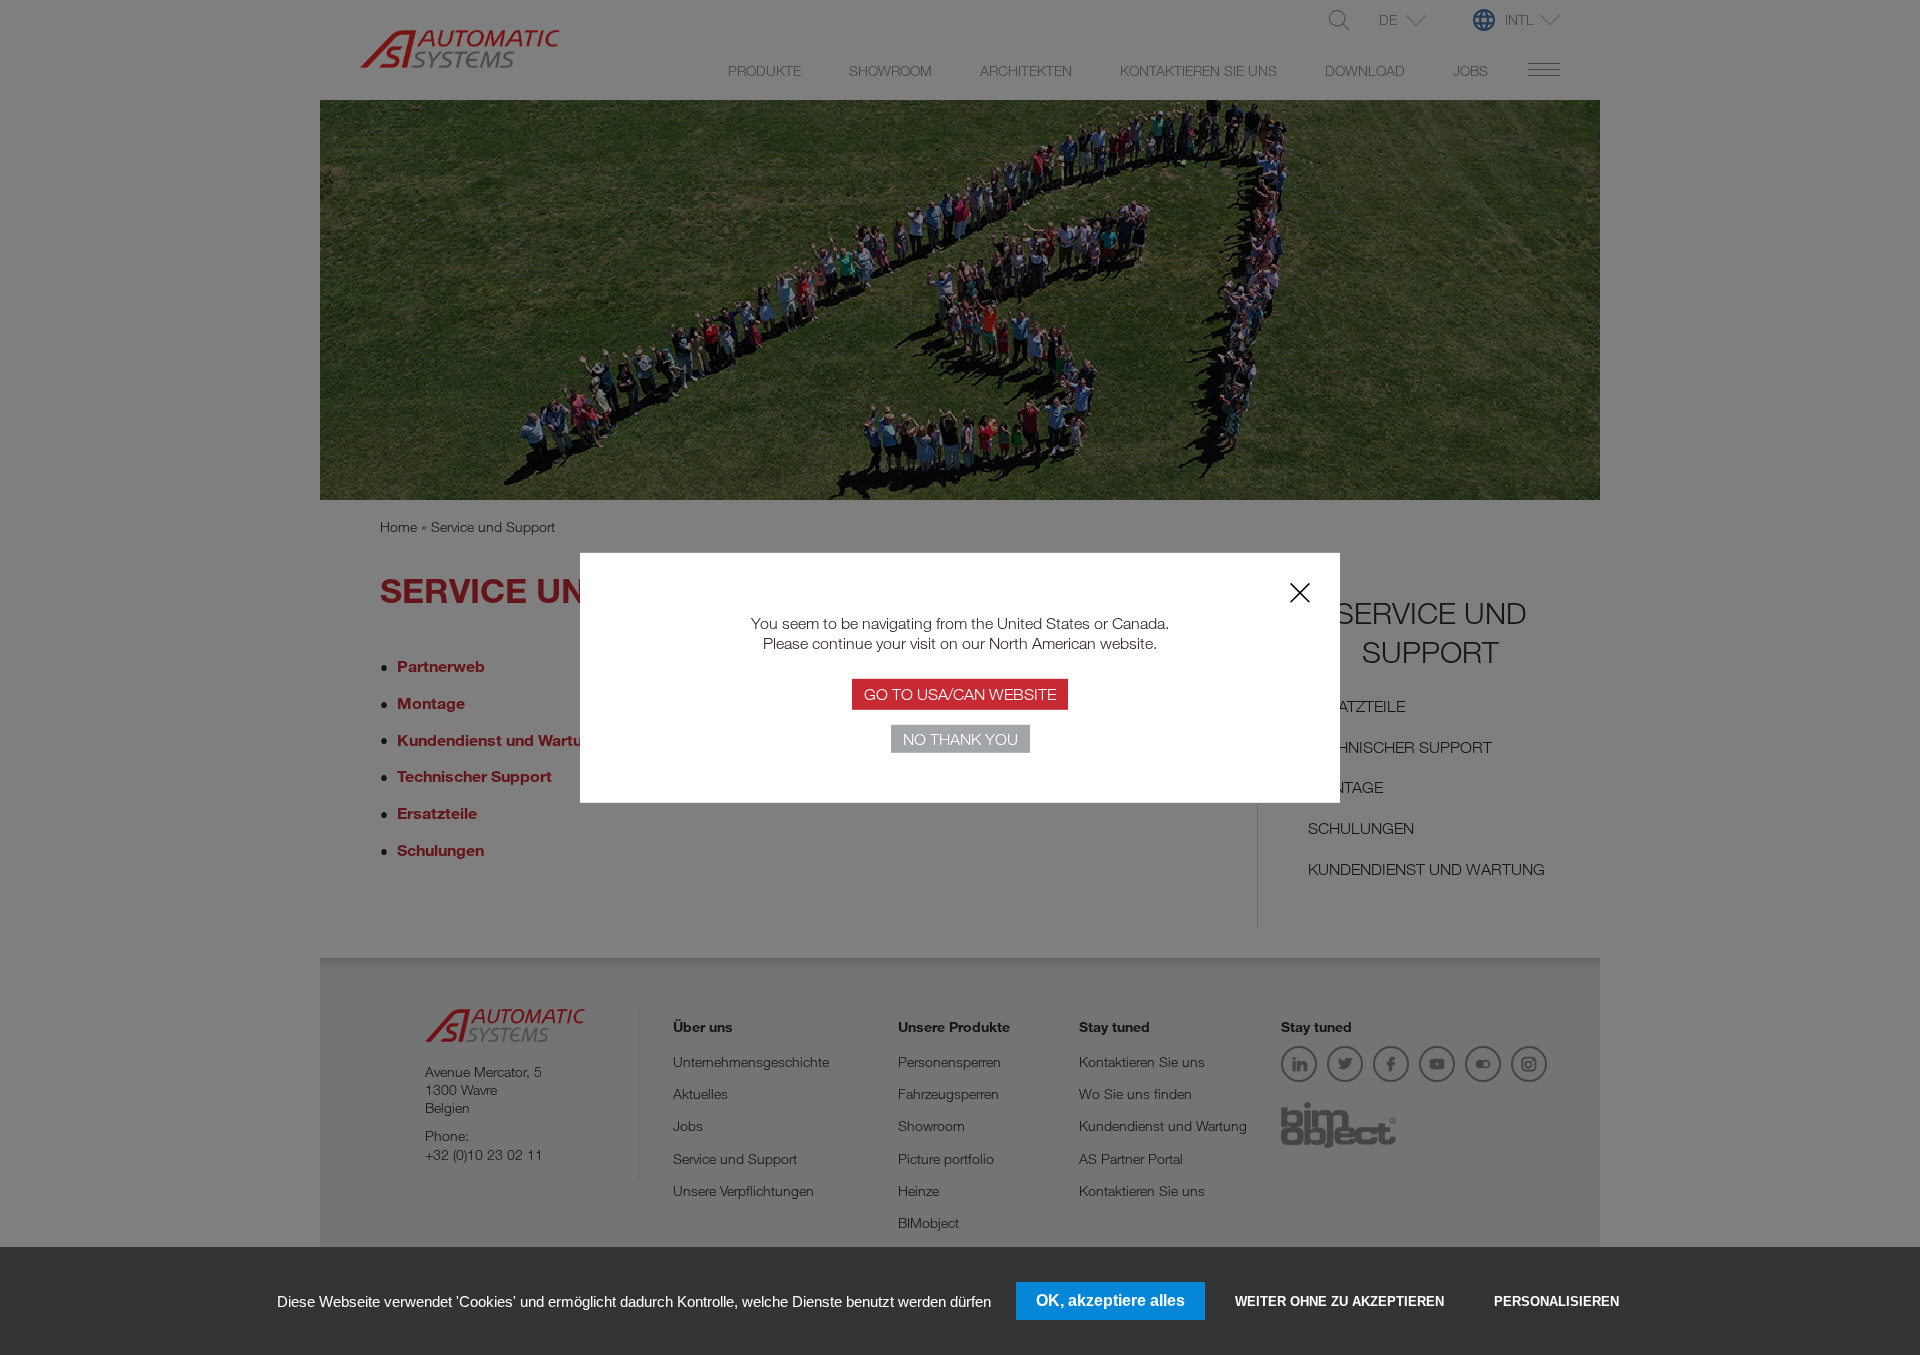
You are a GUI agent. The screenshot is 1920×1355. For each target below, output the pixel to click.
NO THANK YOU (960, 739)
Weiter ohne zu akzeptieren (1339, 1301)
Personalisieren (1556, 1301)
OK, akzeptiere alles (1110, 1300)
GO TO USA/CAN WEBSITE (960, 694)
